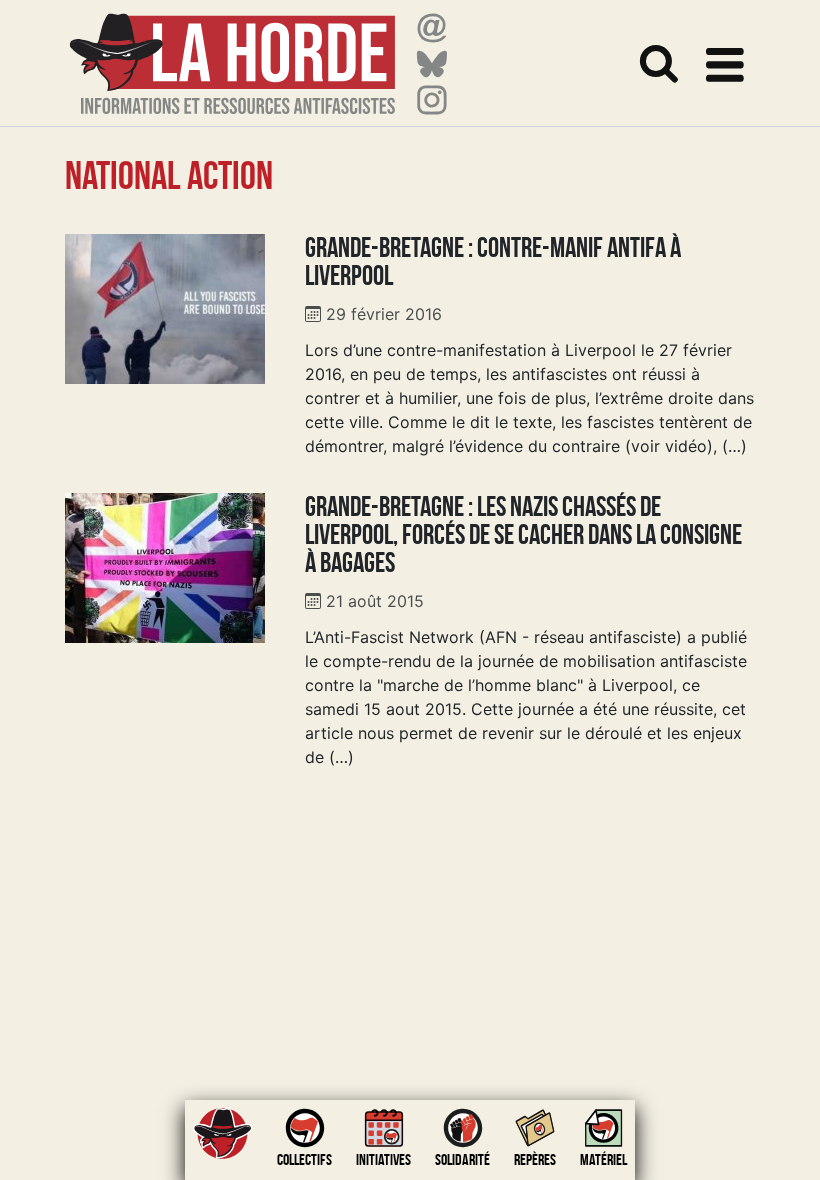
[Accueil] (232, 51)
